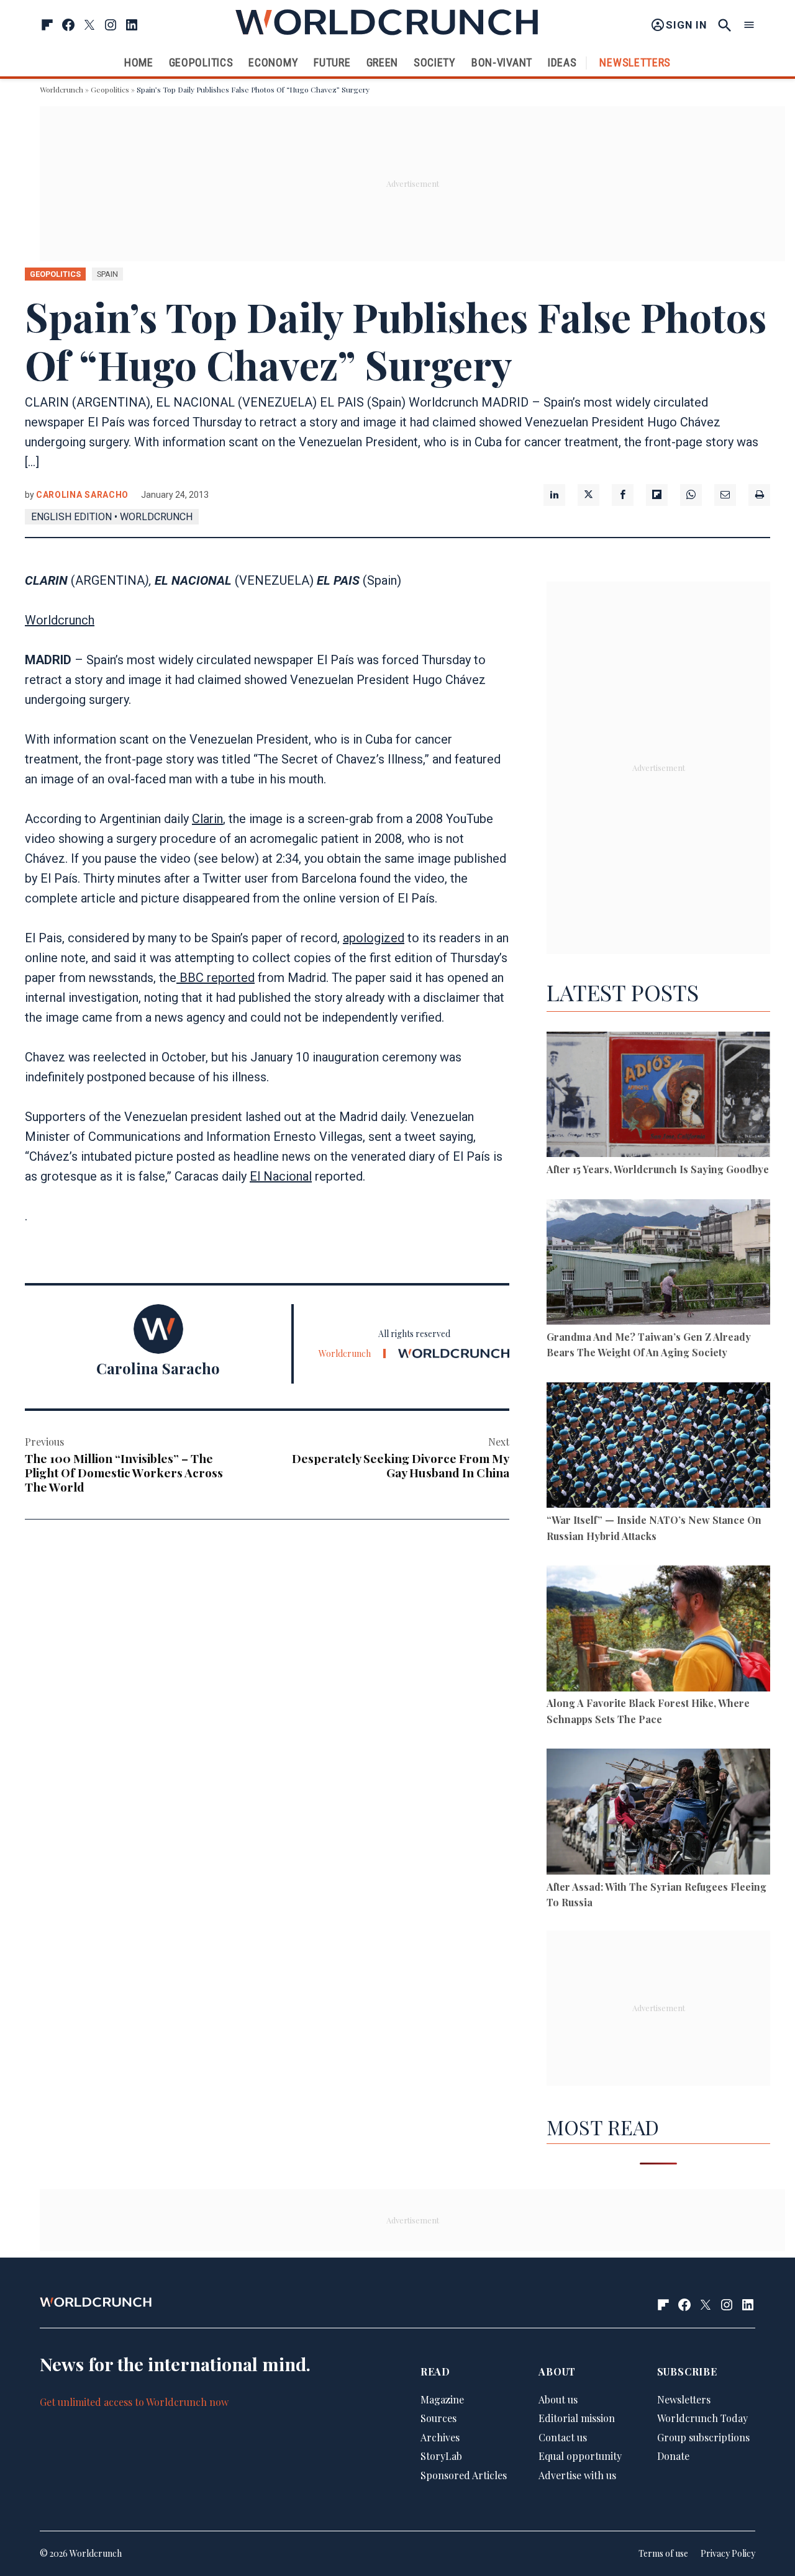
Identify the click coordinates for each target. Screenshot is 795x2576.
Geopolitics (201, 62)
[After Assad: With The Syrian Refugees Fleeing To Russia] (658, 1813)
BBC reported (216, 978)
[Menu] (749, 25)
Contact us (563, 2437)
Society (435, 62)
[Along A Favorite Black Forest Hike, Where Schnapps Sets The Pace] (658, 1630)
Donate (673, 2456)
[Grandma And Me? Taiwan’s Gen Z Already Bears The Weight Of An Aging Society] (658, 1264)
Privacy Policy (728, 2553)
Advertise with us (577, 2475)
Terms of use (663, 2553)
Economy (273, 62)
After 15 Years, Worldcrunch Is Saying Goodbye (658, 1169)
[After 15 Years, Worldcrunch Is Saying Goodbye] (658, 1097)
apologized (374, 938)
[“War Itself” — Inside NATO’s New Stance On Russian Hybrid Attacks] (658, 1447)
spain (107, 274)
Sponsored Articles (464, 2475)
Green (383, 62)
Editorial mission (577, 2418)
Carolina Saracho (82, 495)
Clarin (207, 819)
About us (558, 2399)
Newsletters (635, 62)
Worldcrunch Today (702, 2418)
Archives (440, 2437)
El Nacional (281, 1176)
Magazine (442, 2399)
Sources (438, 2418)
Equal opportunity (580, 2456)
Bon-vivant (502, 62)
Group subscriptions (703, 2437)
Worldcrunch (61, 89)
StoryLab (441, 2456)
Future (332, 62)
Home (139, 62)
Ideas (562, 62)
